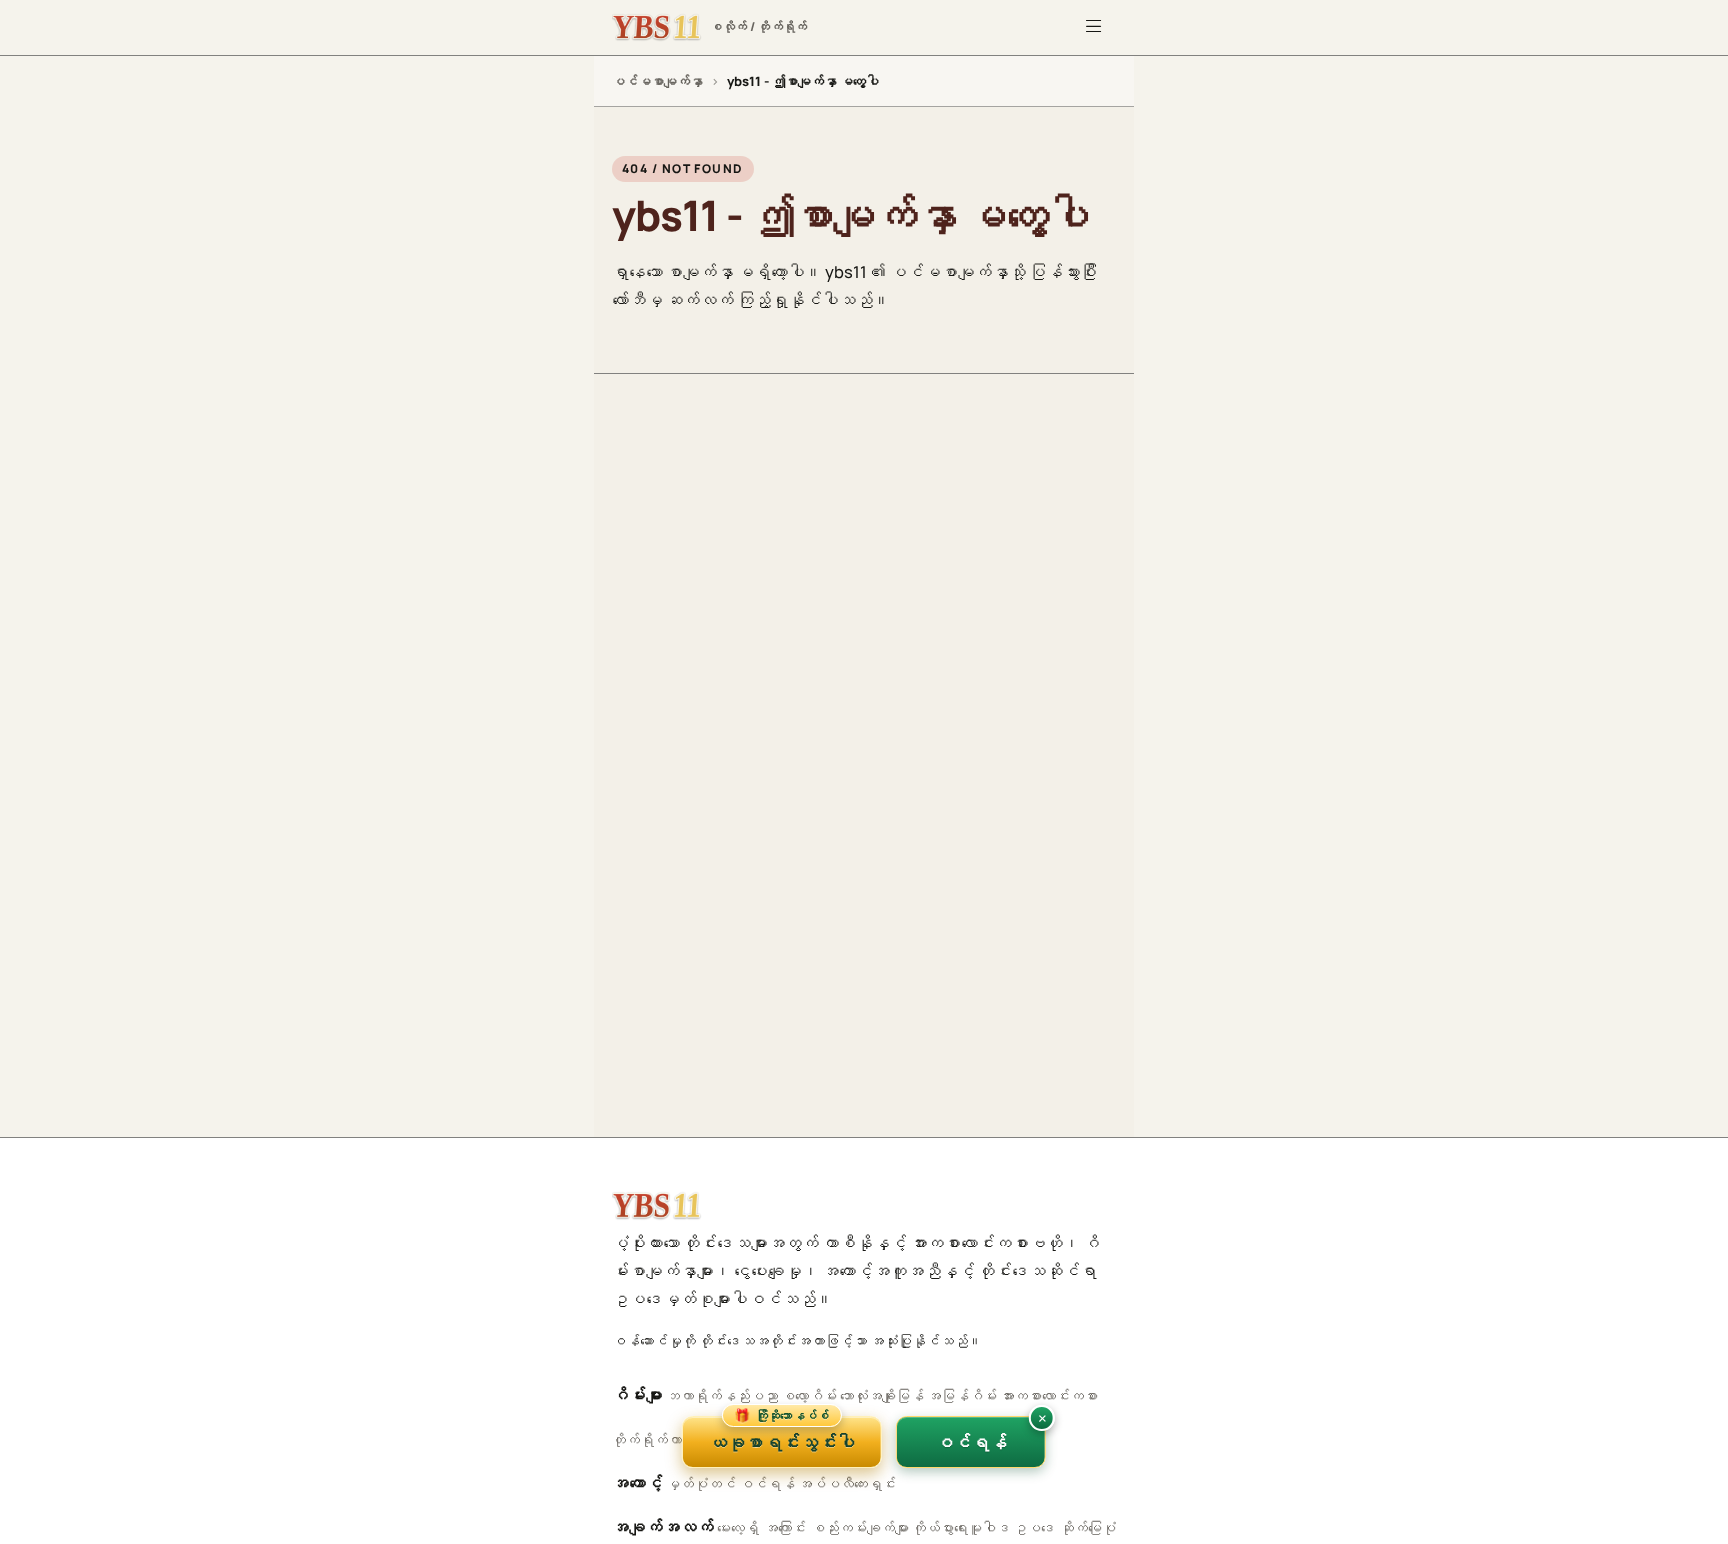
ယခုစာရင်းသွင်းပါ (782, 1435)
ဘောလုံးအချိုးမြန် (882, 1395)
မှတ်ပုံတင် (701, 1483)
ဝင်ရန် (767, 1483)
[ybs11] (657, 1206)
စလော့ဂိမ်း (809, 1395)
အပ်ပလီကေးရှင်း (847, 1483)
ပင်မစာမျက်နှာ (657, 81)
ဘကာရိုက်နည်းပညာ (722, 1395)
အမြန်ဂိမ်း (962, 1395)
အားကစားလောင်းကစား (1049, 1395)
